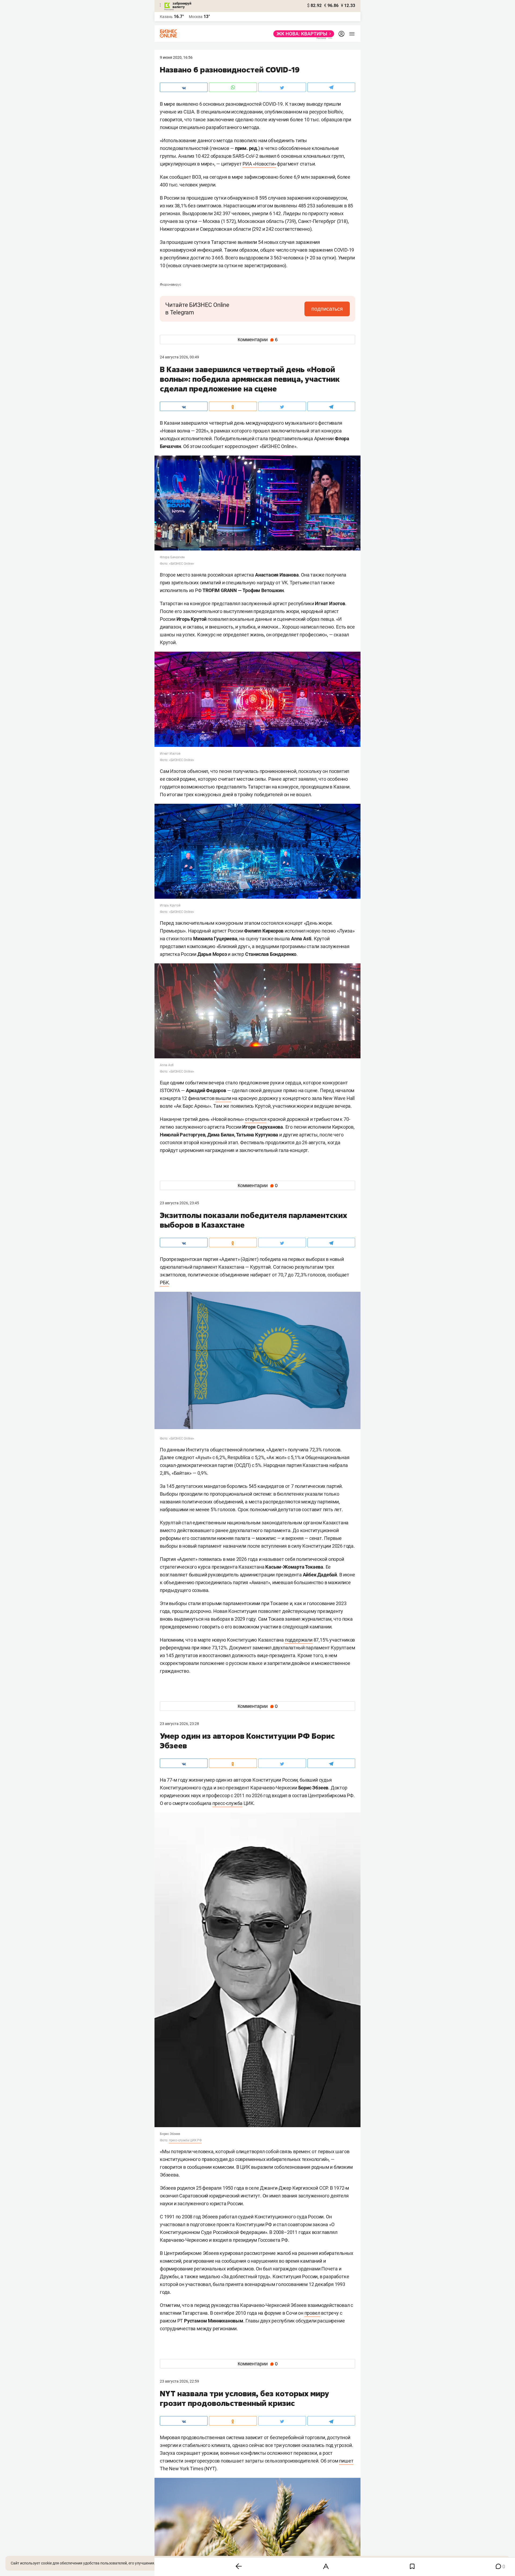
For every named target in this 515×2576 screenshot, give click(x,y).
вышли (223, 1098)
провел (312, 2313)
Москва (196, 17)
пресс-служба (228, 1803)
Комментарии (258, 340)
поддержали (299, 1640)
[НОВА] (302, 34)
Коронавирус (170, 285)
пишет (346, 2461)
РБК (164, 1283)
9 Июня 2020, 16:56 (176, 57)
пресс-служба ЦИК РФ (185, 2140)
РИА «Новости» (259, 164)
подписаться (327, 309)
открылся (256, 1119)
